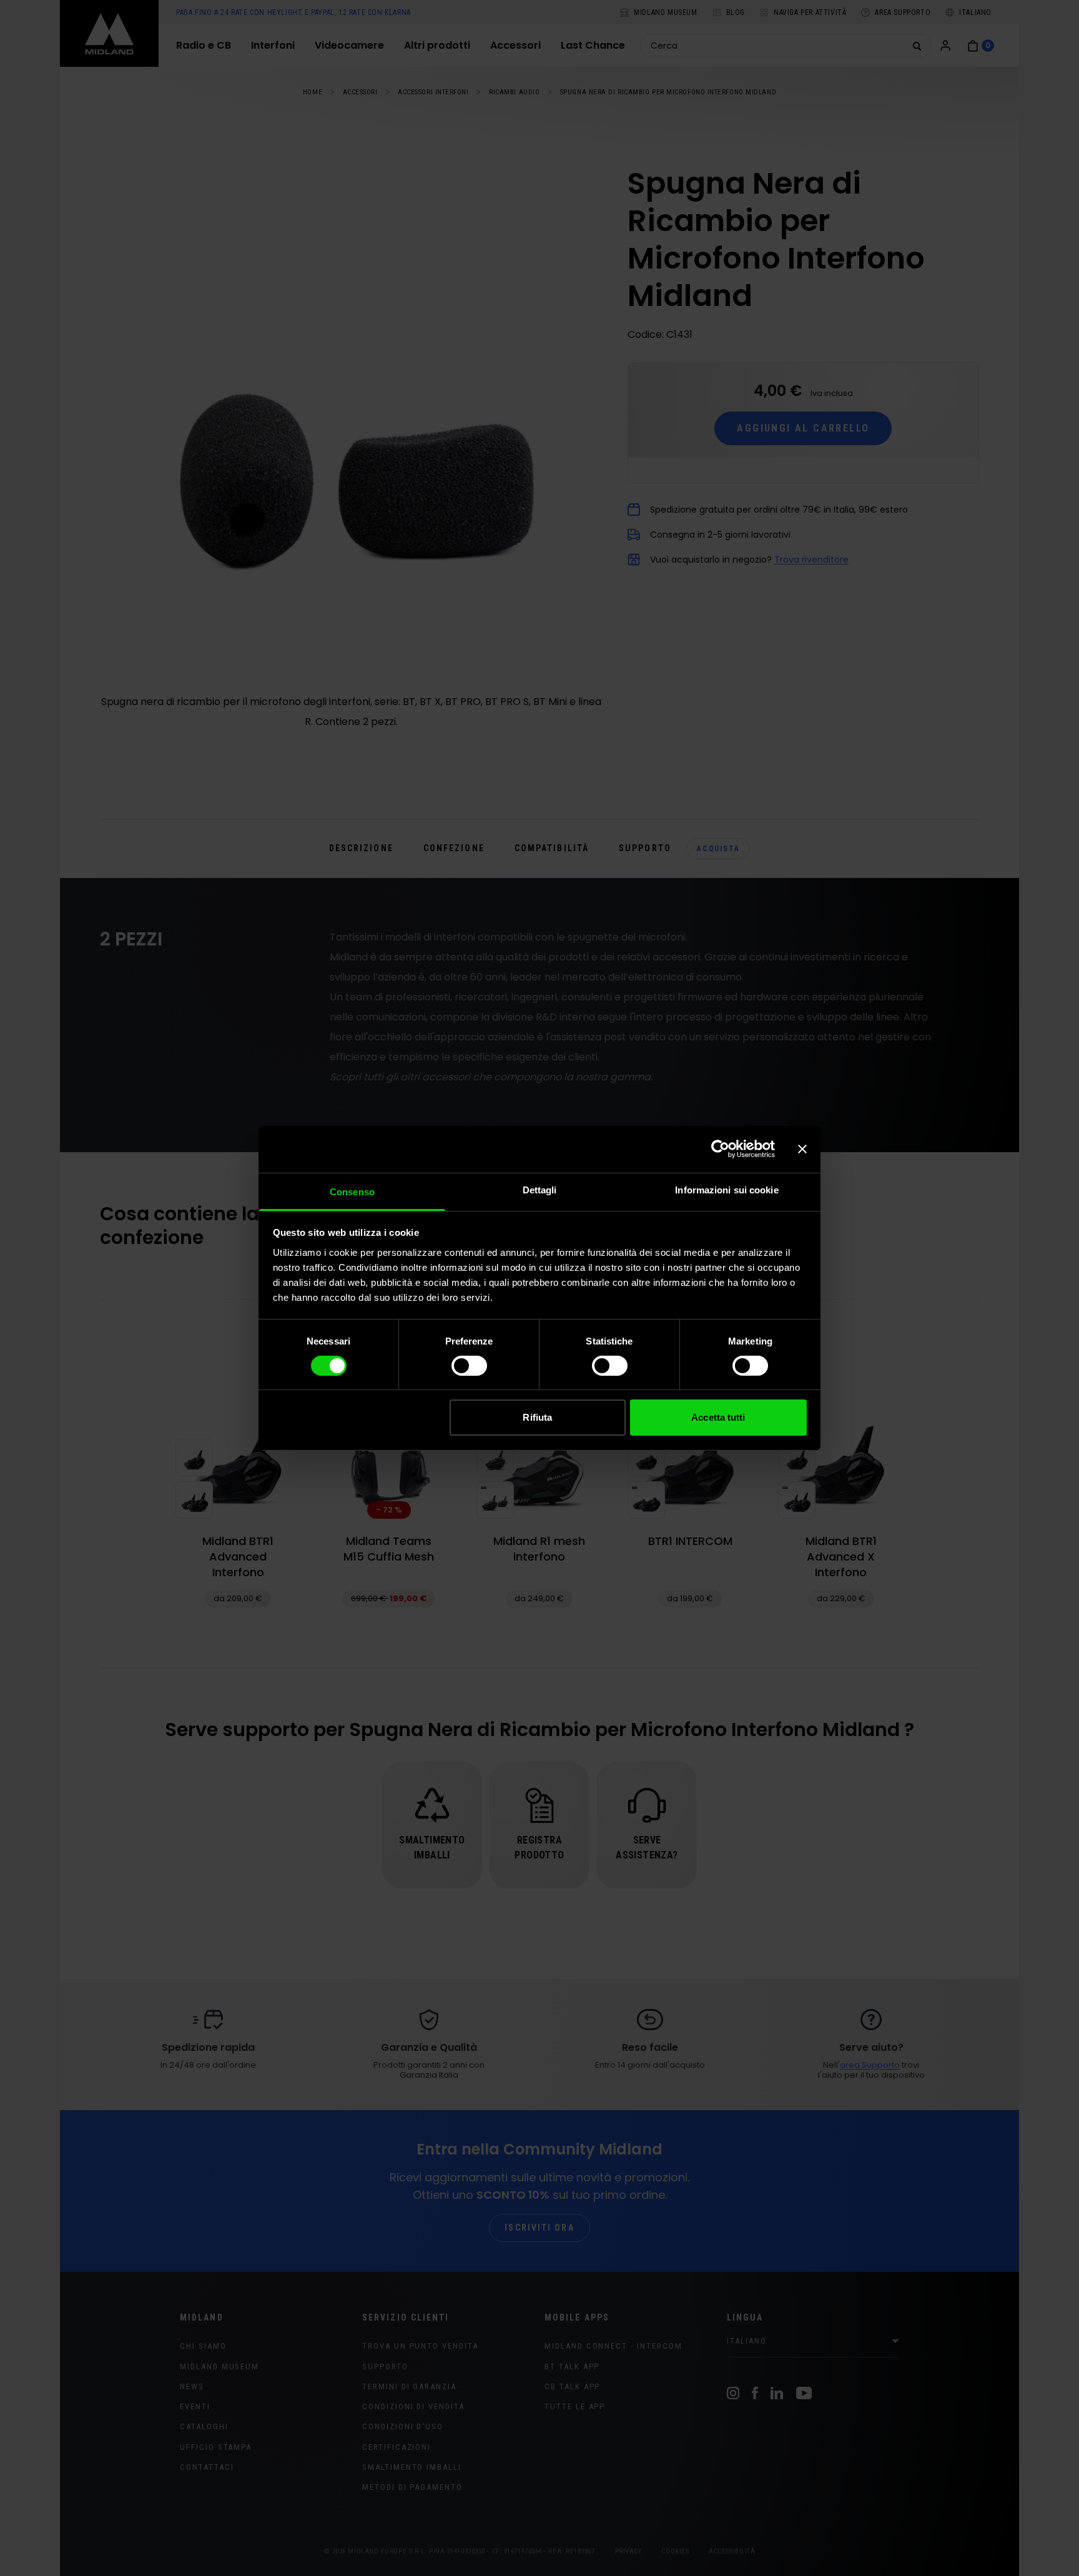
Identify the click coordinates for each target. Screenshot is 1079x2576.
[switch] (469, 1366)
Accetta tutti (718, 1417)
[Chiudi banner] (802, 1149)
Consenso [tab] (352, 1191)
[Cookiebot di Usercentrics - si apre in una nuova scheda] (720, 1149)
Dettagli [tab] (540, 1189)
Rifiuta (537, 1417)
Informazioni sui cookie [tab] (727, 1189)
